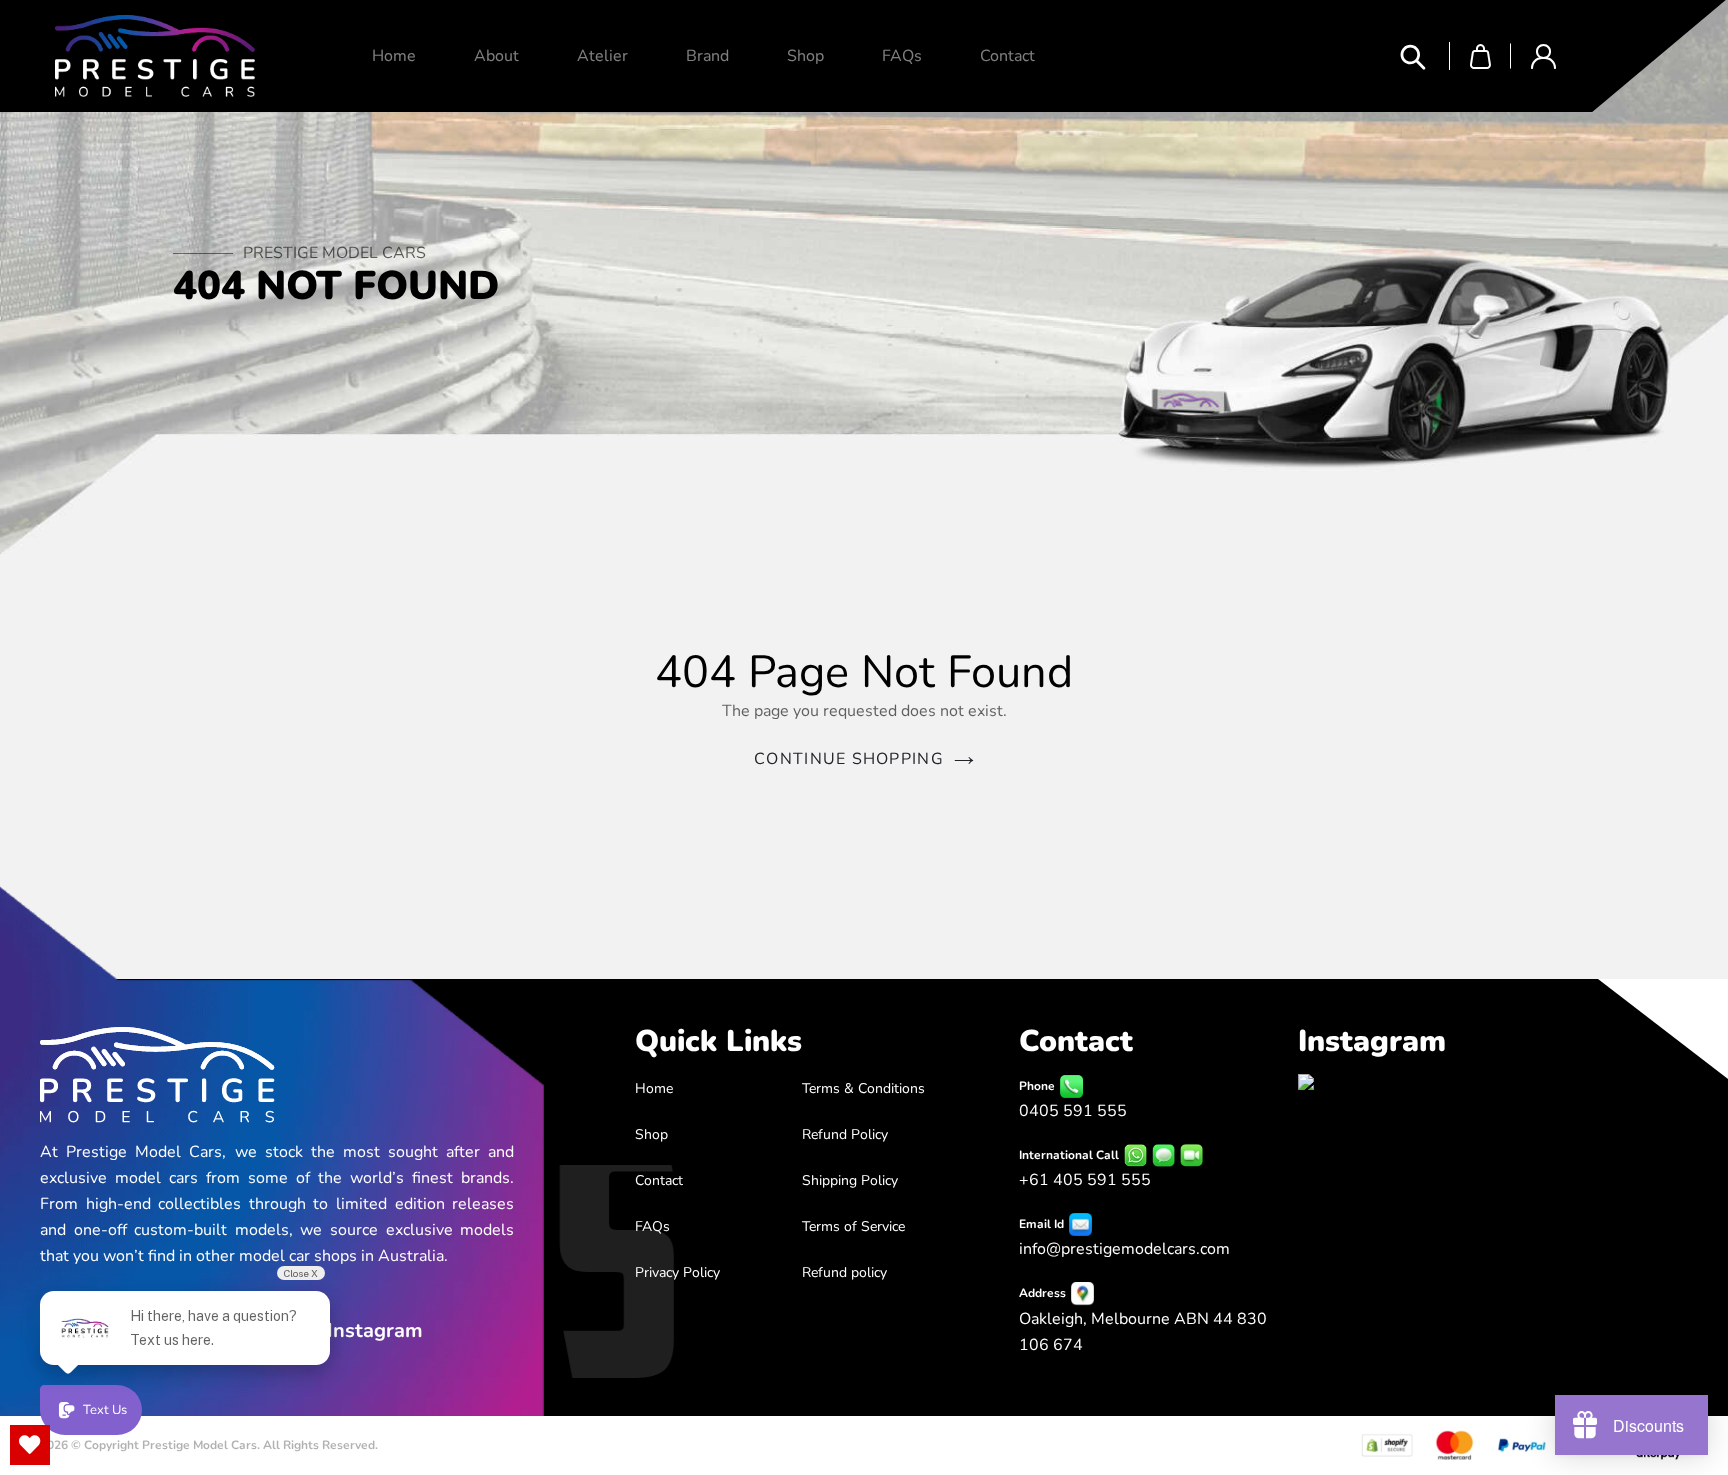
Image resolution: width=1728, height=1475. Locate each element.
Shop (651, 1134)
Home (654, 1088)
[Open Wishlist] (30, 1445)
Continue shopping (849, 759)
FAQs (652, 1226)
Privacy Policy (677, 1272)
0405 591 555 (1073, 1111)
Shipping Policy (850, 1180)
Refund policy (844, 1272)
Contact (659, 1180)
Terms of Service (853, 1226)
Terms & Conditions (863, 1088)
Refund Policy (845, 1134)
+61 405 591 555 (1085, 1180)
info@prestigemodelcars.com (1124, 1249)
